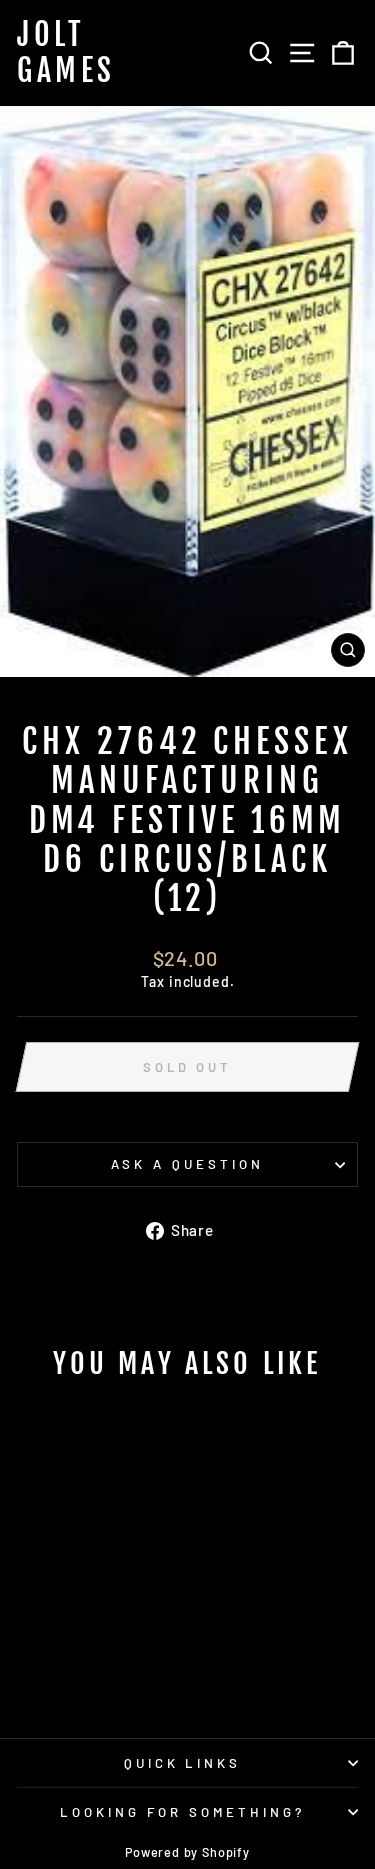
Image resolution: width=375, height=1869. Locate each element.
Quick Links (183, 1763)
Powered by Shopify (187, 1852)
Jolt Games (66, 53)
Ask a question (187, 1164)
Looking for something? (182, 1812)
